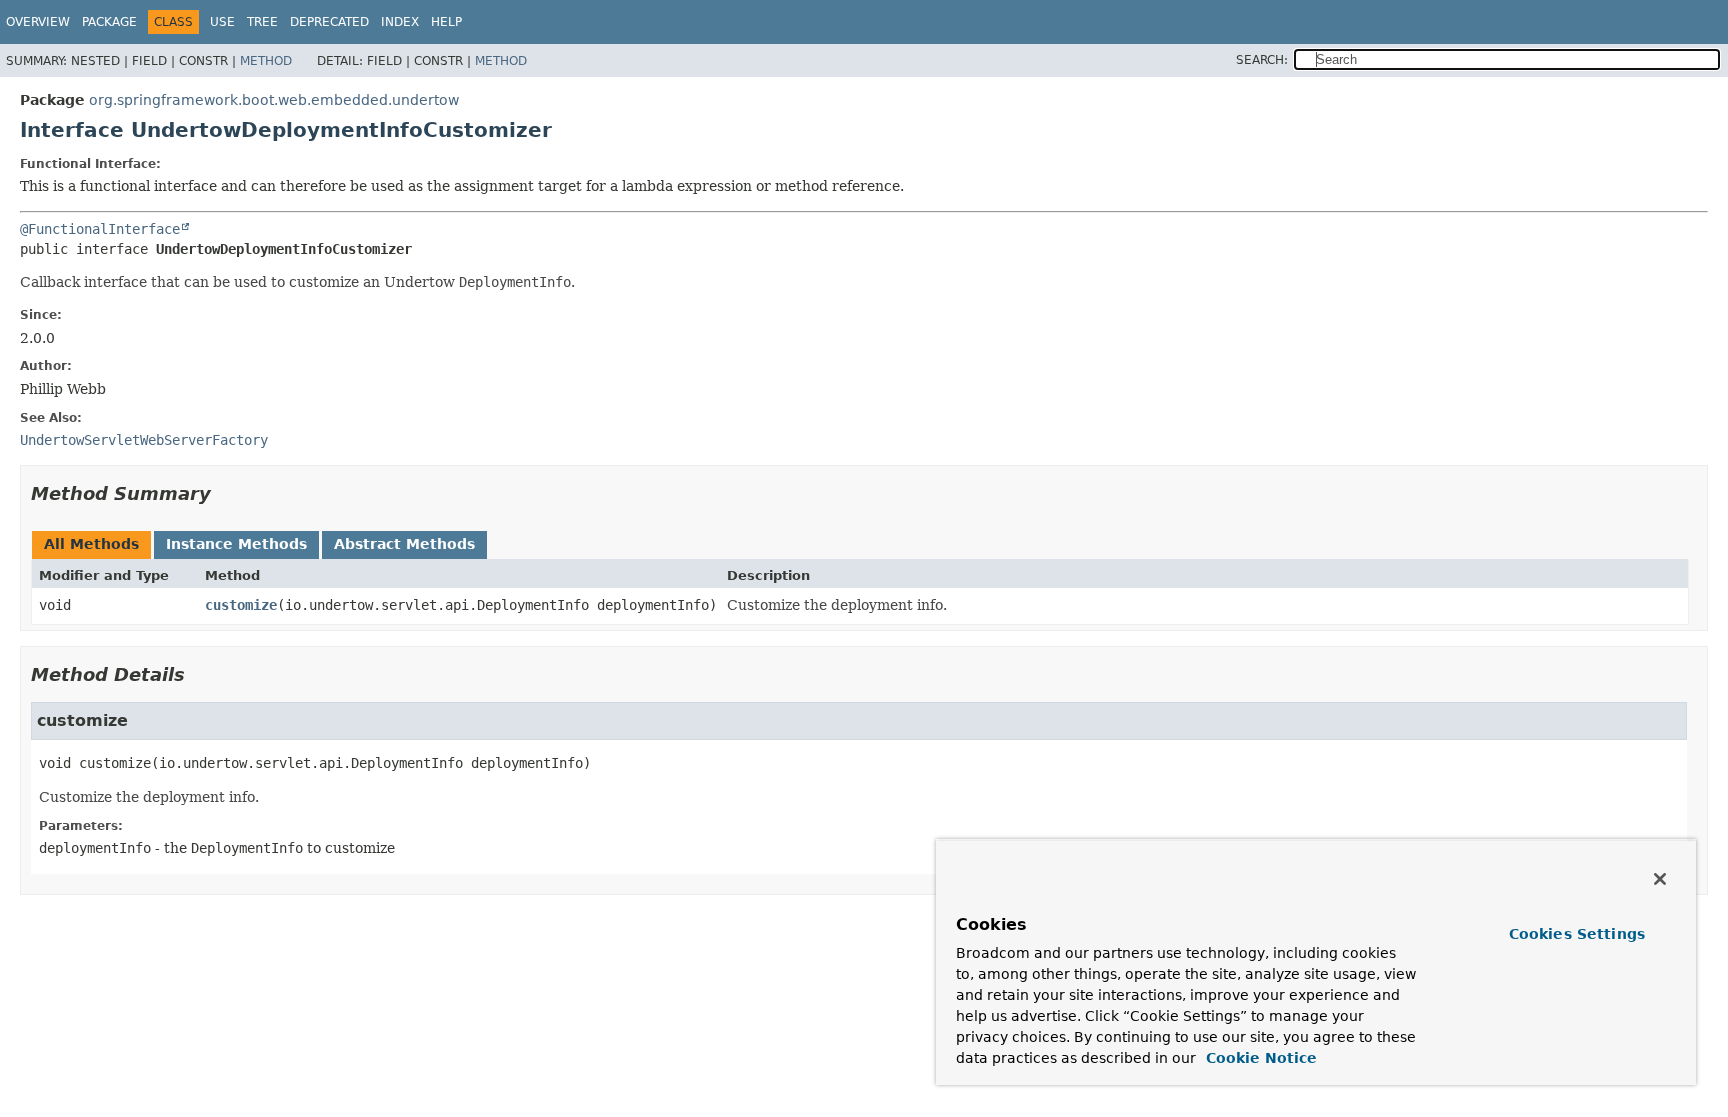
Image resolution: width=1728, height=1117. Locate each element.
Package (109, 22)
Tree (262, 22)
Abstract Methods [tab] (404, 544)
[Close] (1660, 879)
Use (222, 22)
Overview (38, 22)
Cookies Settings (1577, 934)
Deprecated (329, 22)
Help (446, 22)
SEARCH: (1262, 60)
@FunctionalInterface (100, 229)
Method (266, 61)
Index (400, 22)
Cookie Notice (1259, 1058)
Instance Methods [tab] (236, 544)
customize (241, 605)
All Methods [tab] (91, 544)
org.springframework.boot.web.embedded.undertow (274, 100)
